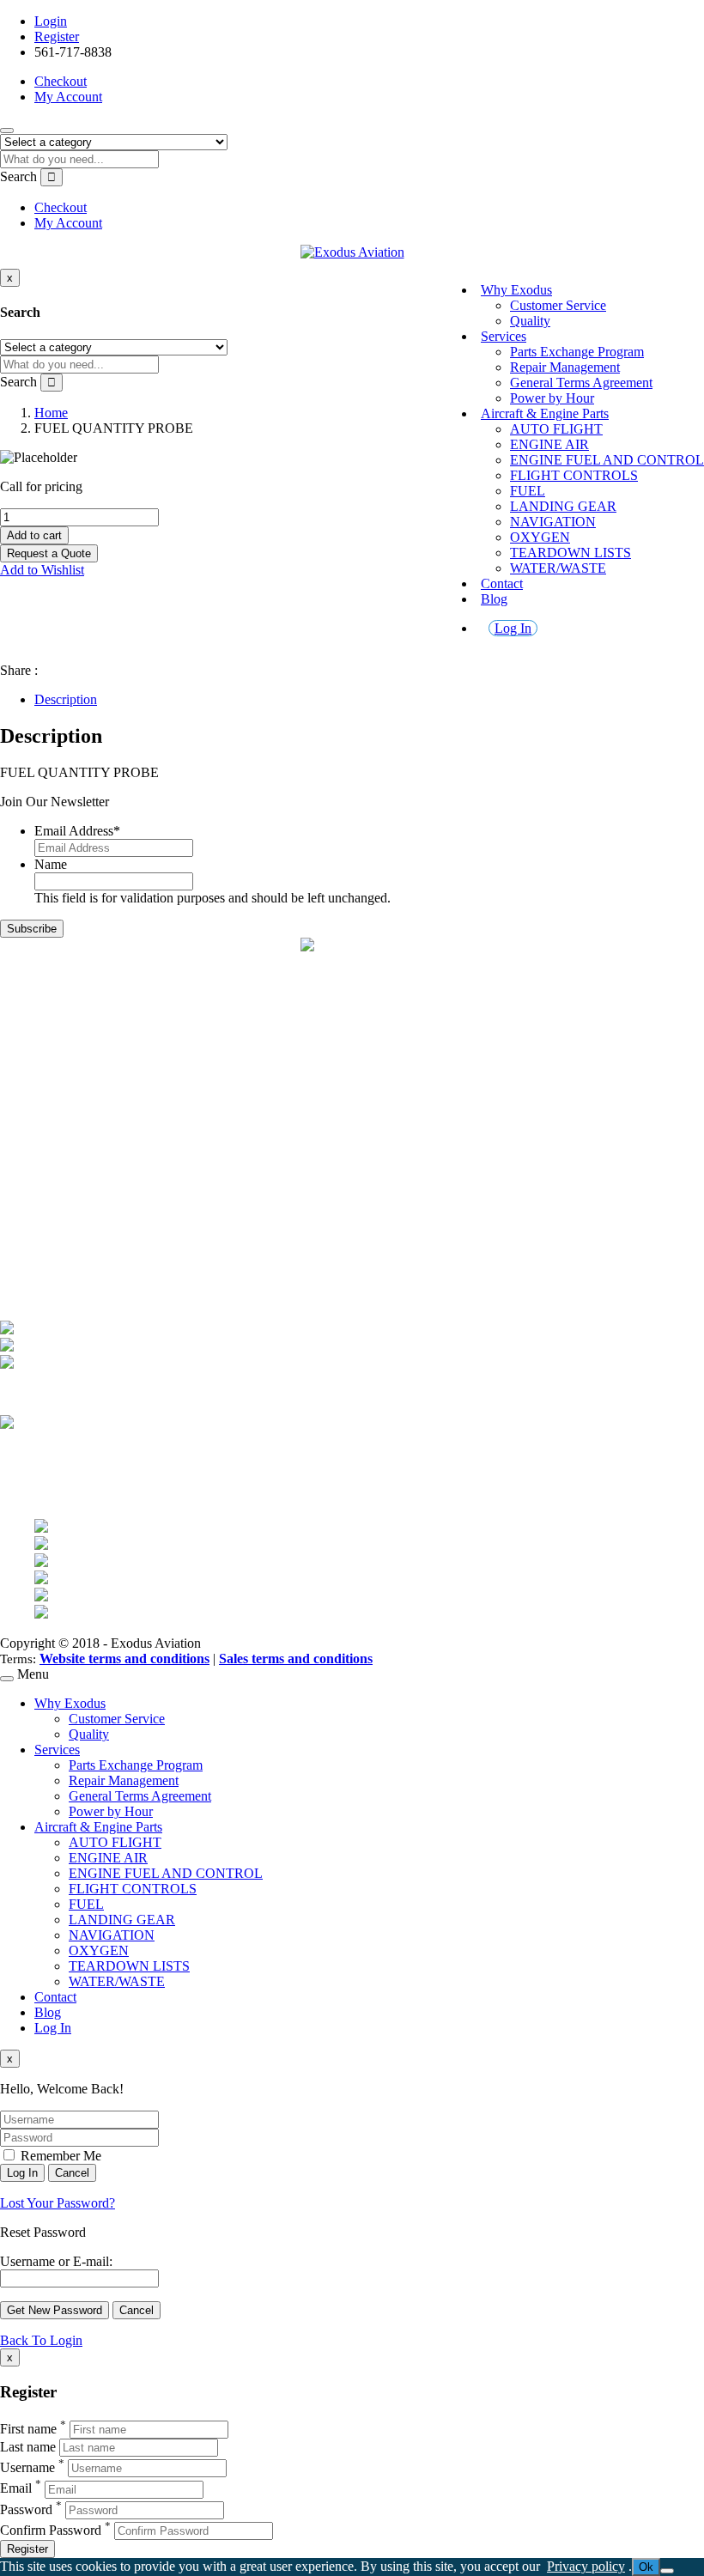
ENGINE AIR (549, 444)
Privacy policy (586, 2566)
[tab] (369, 700)
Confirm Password (51, 2530)
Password (26, 2509)
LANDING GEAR (563, 506)
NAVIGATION (553, 522)
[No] (667, 2571)
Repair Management (565, 367)
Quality (530, 321)
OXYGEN (540, 537)
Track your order (80, 1262)
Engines (56, 1118)
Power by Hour (552, 398)
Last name (28, 2447)
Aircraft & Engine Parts (545, 413)
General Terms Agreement (581, 383)
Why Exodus (516, 290)
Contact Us (65, 1148)
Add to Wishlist (42, 570)
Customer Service (558, 305)
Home (51, 413)
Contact (502, 583)
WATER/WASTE (558, 568)
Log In (513, 628)
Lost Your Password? (58, 2203)
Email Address (77, 831)
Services (504, 336)
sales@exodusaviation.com (108, 1021)
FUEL (528, 491)
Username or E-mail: (56, 2261)
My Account (68, 97)
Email (16, 2489)
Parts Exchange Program (577, 352)
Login (51, 21)
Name (51, 864)
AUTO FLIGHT (556, 429)
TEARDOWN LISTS (570, 553)
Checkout (61, 81)
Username (27, 2467)
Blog (494, 599)
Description (66, 699)
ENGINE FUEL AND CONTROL (607, 460)
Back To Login (41, 2340)
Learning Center (79, 1164)
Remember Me (59, 2156)
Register (57, 36)
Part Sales (61, 1102)
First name (28, 2429)
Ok (646, 2567)
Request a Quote (49, 553)
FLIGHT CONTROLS (574, 475)
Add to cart (34, 535)
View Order (67, 1246)
